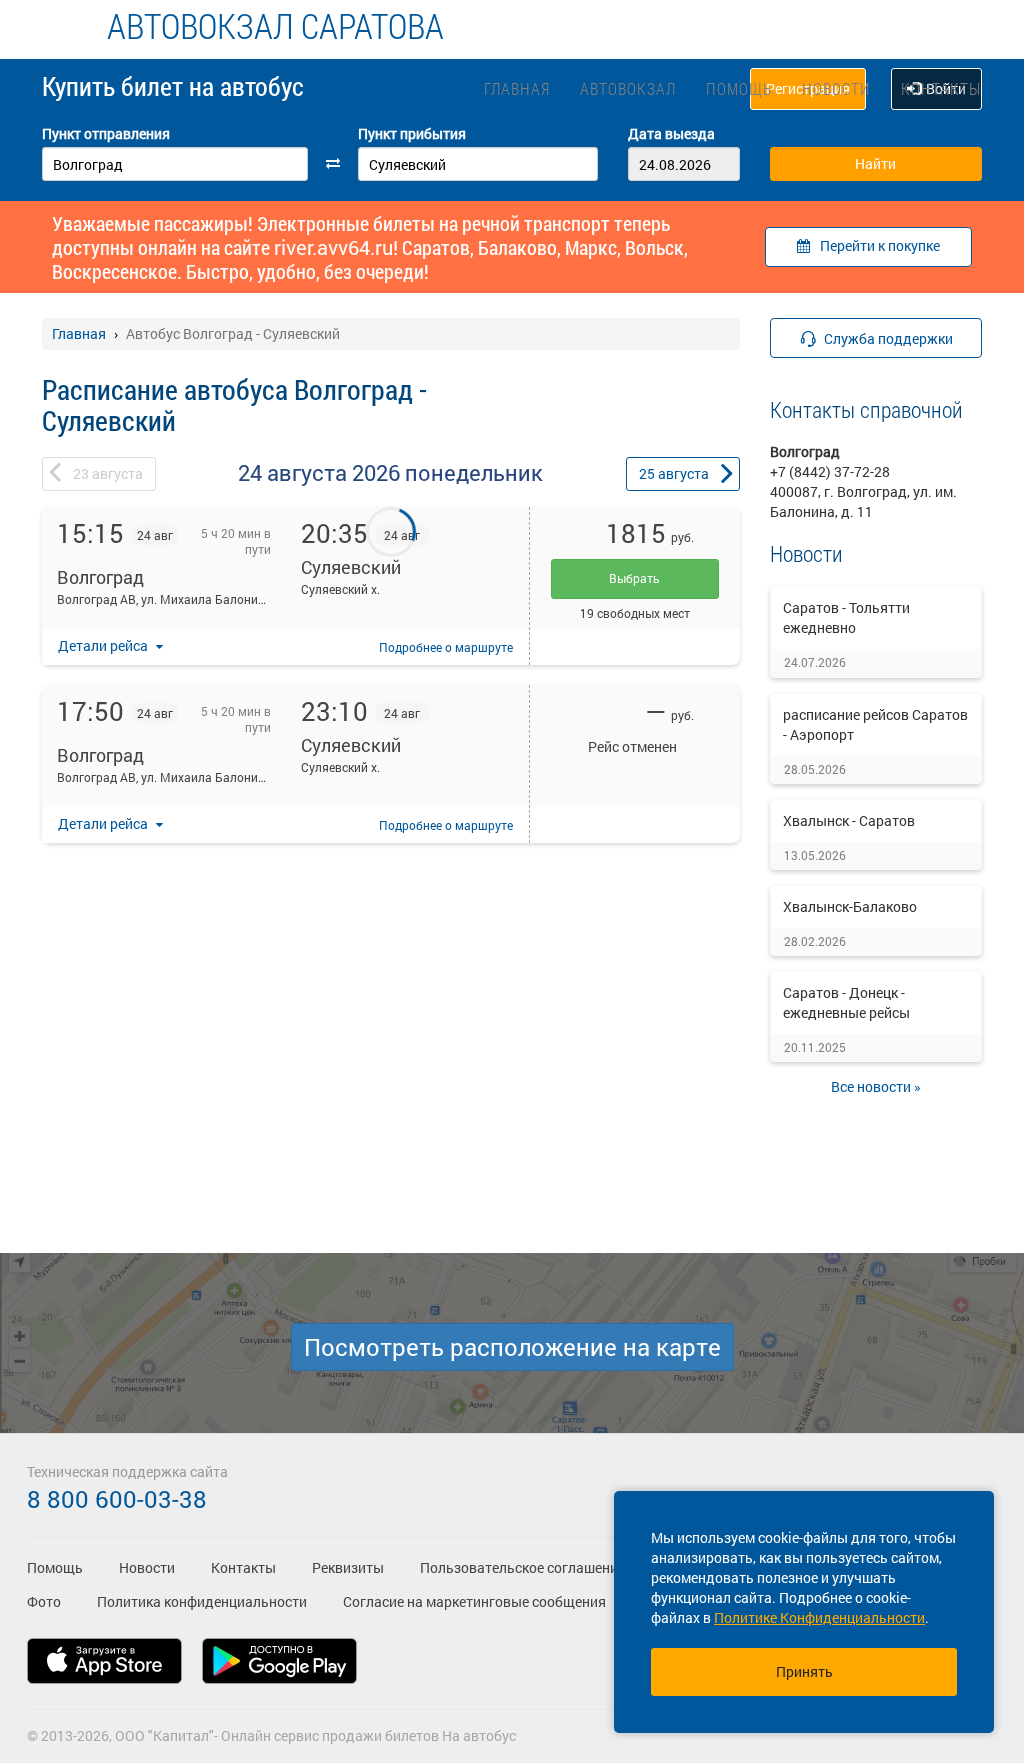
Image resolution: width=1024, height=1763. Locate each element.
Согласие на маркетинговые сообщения (474, 1601)
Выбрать (634, 578)
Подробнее (446, 647)
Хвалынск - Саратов (849, 820)
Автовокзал (628, 88)
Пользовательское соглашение (522, 1567)
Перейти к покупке (880, 245)
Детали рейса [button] (104, 645)
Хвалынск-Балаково (850, 906)
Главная (517, 88)
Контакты (941, 88)
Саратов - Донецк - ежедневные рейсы (846, 1002)
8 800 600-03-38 (117, 1499)
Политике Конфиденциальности (819, 1617)
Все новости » (876, 1086)
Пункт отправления (106, 133)
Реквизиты (348, 1567)
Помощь (739, 88)
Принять (804, 1671)
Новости (836, 88)
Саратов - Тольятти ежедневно (846, 617)
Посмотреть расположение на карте (512, 1347)
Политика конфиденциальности (202, 1601)
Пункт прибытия (412, 133)
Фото (44, 1601)
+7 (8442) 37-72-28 (830, 471)
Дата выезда (671, 133)
